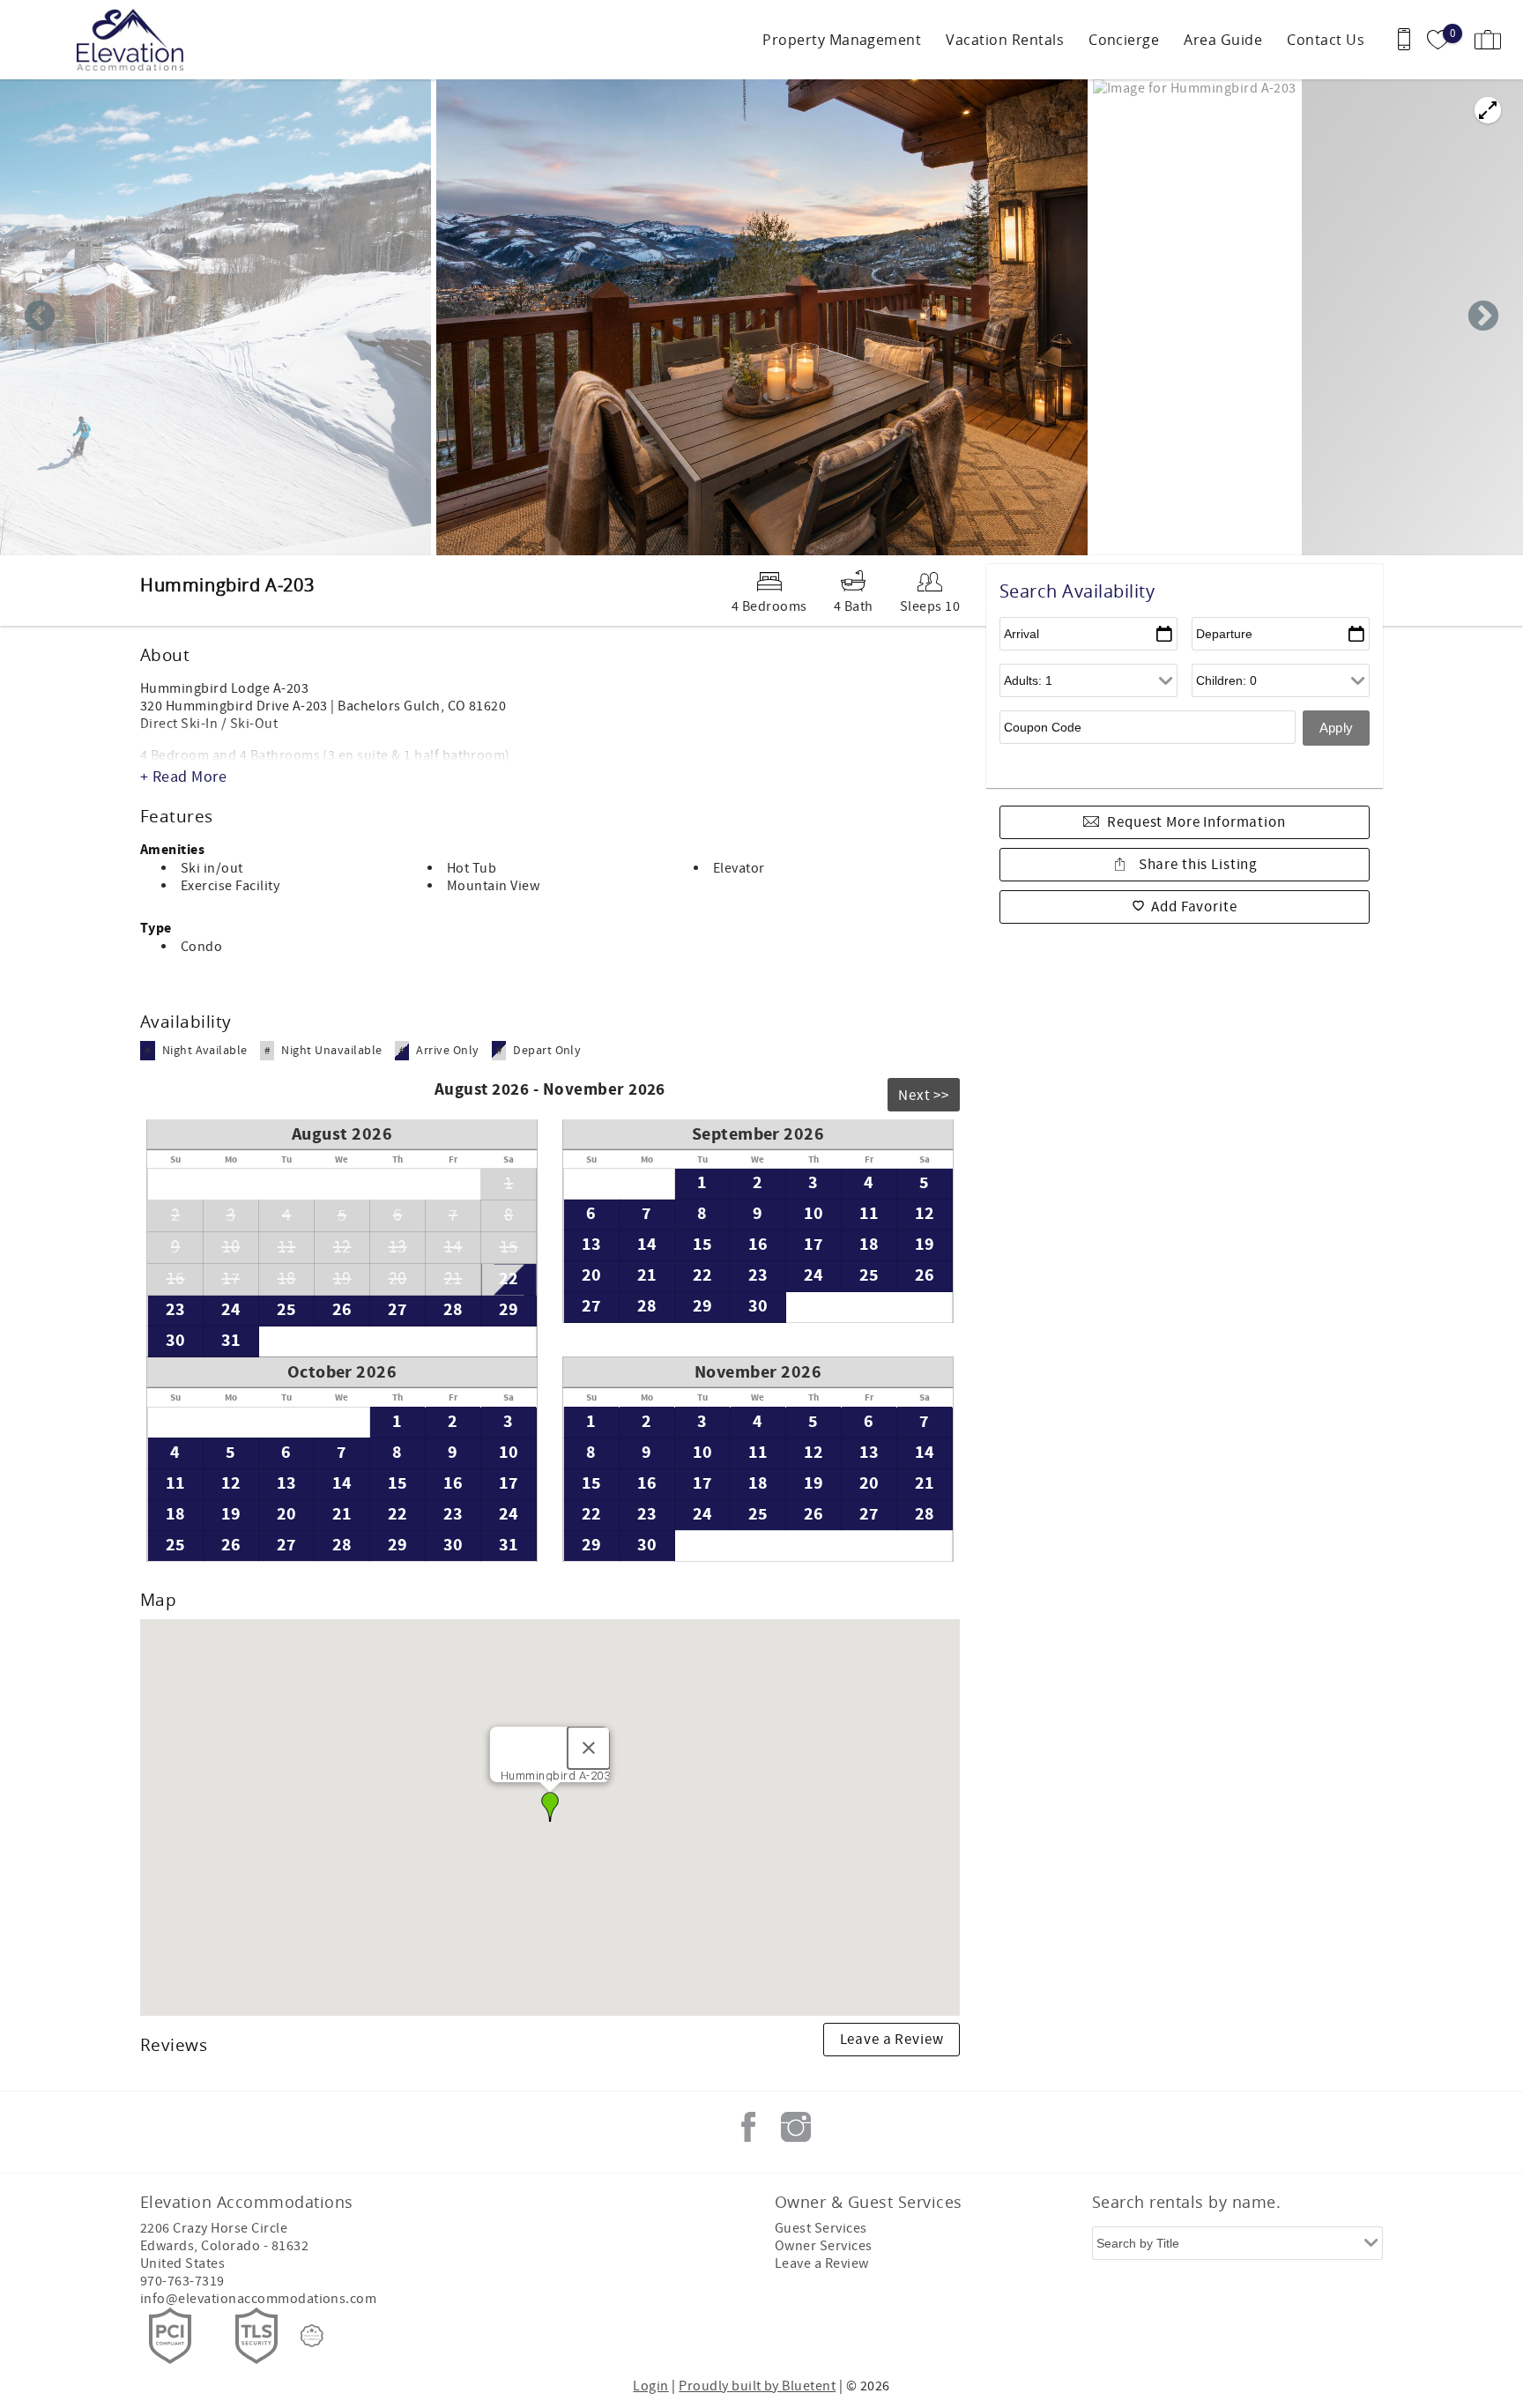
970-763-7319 (182, 2281)
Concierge (1124, 40)
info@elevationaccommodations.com (258, 2299)
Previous (40, 317)
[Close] (589, 1748)
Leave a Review (892, 2040)
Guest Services (821, 2228)
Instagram (796, 2127)
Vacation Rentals (1005, 40)
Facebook (748, 2127)
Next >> (924, 1096)
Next (1483, 317)
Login (650, 2386)
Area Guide (1223, 40)
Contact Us (1326, 40)
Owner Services (824, 2246)
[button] (550, 1807)
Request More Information (1196, 822)
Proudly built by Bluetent (757, 2386)
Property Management (842, 40)
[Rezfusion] (312, 2336)
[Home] (134, 40)
